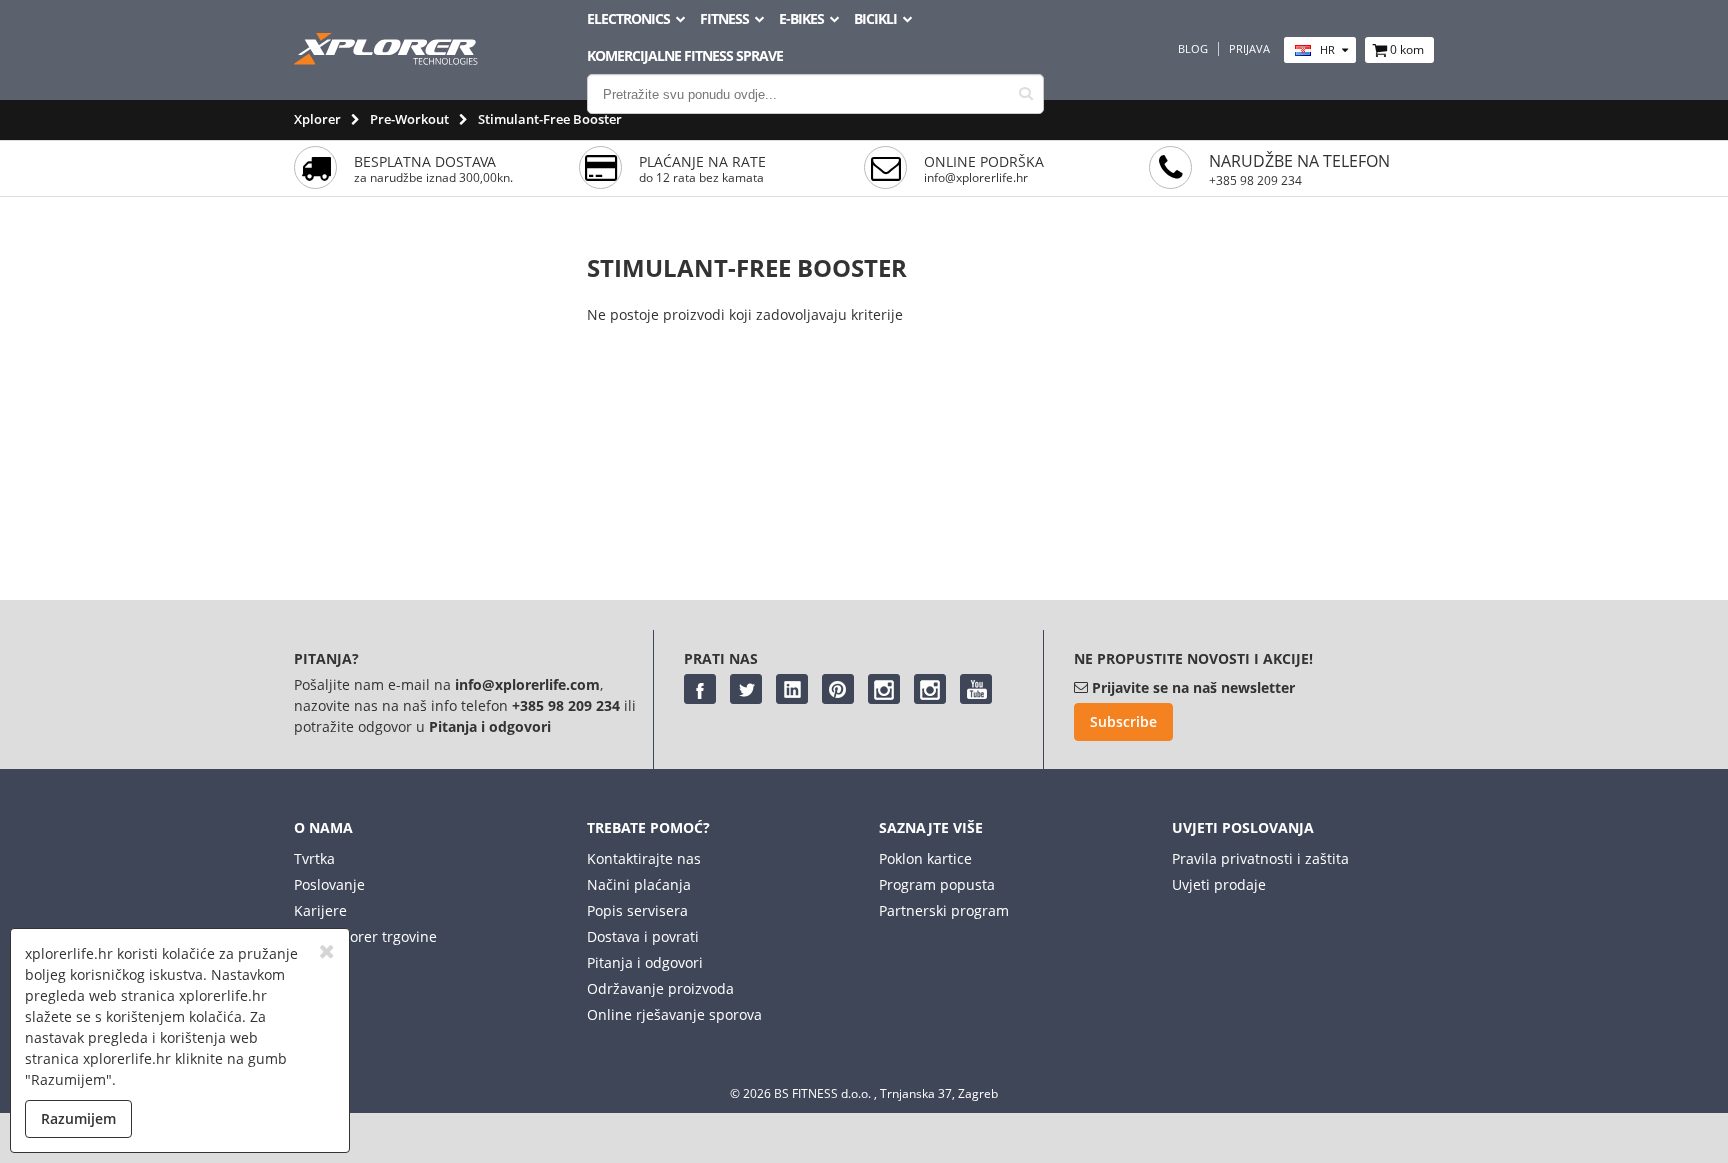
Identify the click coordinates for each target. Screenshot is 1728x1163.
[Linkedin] (792, 689)
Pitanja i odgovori (645, 962)
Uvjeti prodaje (1219, 884)
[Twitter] (746, 689)
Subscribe (1123, 721)
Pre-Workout (409, 119)
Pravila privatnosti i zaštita (1260, 858)
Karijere (320, 910)
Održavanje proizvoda (660, 988)
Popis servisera (637, 910)
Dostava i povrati (643, 936)
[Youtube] (976, 689)
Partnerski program (944, 910)
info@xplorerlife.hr (976, 177)
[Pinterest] (838, 689)
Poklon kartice (925, 858)
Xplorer (317, 119)
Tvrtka (314, 858)
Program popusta (937, 884)
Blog (1193, 49)
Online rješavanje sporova (674, 1014)
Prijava (1249, 49)
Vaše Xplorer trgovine (365, 936)
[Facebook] (700, 689)
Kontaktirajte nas (644, 858)
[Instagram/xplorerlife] (884, 689)
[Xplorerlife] (388, 59)
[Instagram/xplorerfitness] (930, 689)
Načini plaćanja (639, 884)
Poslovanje (329, 884)
